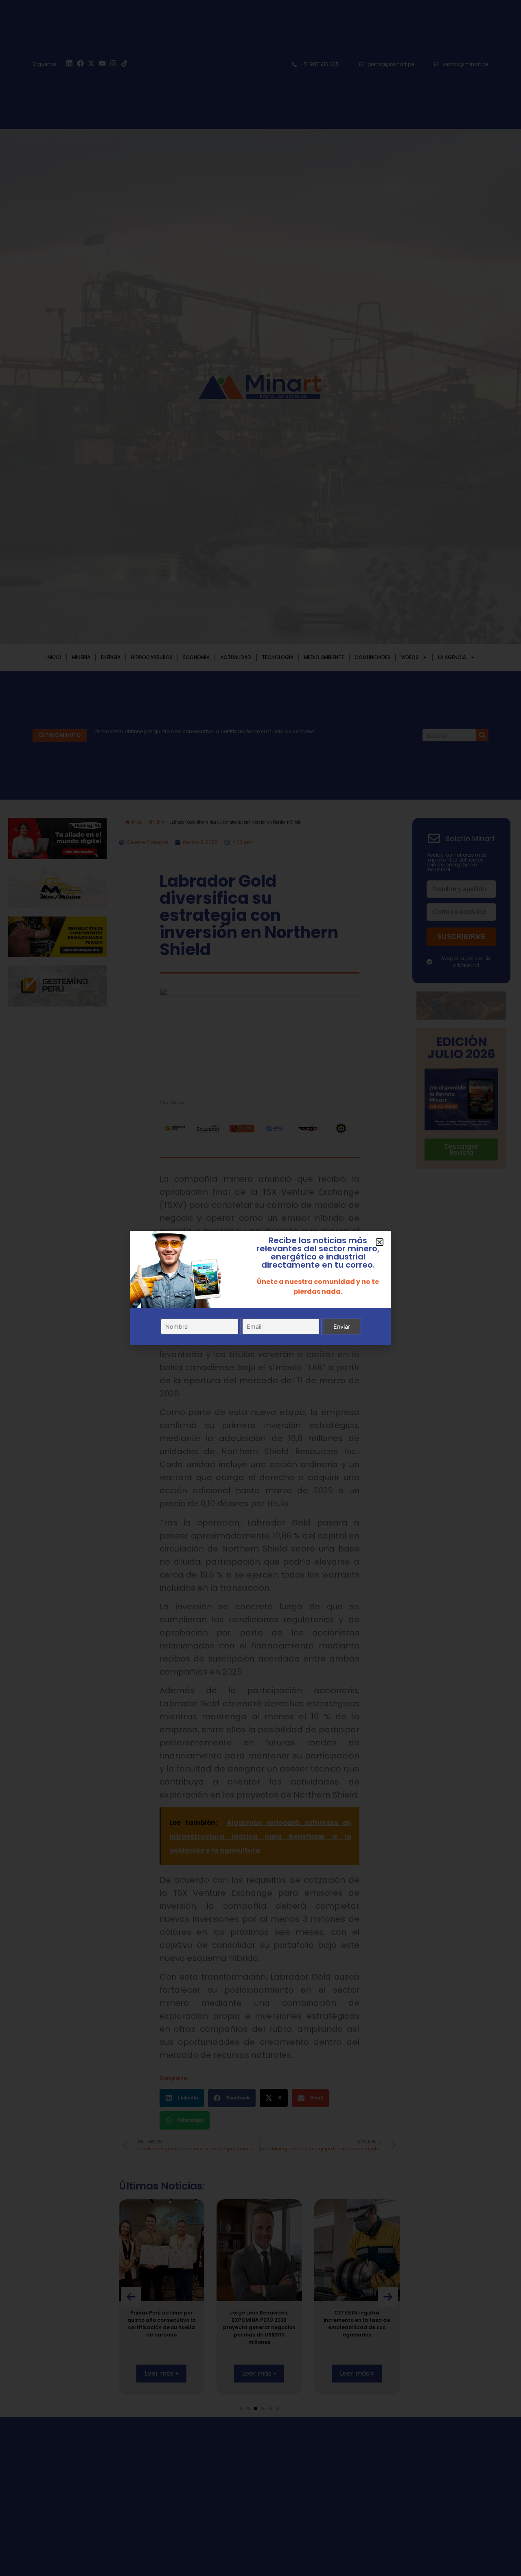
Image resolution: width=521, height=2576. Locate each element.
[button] (380, 1242)
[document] (260, 1288)
